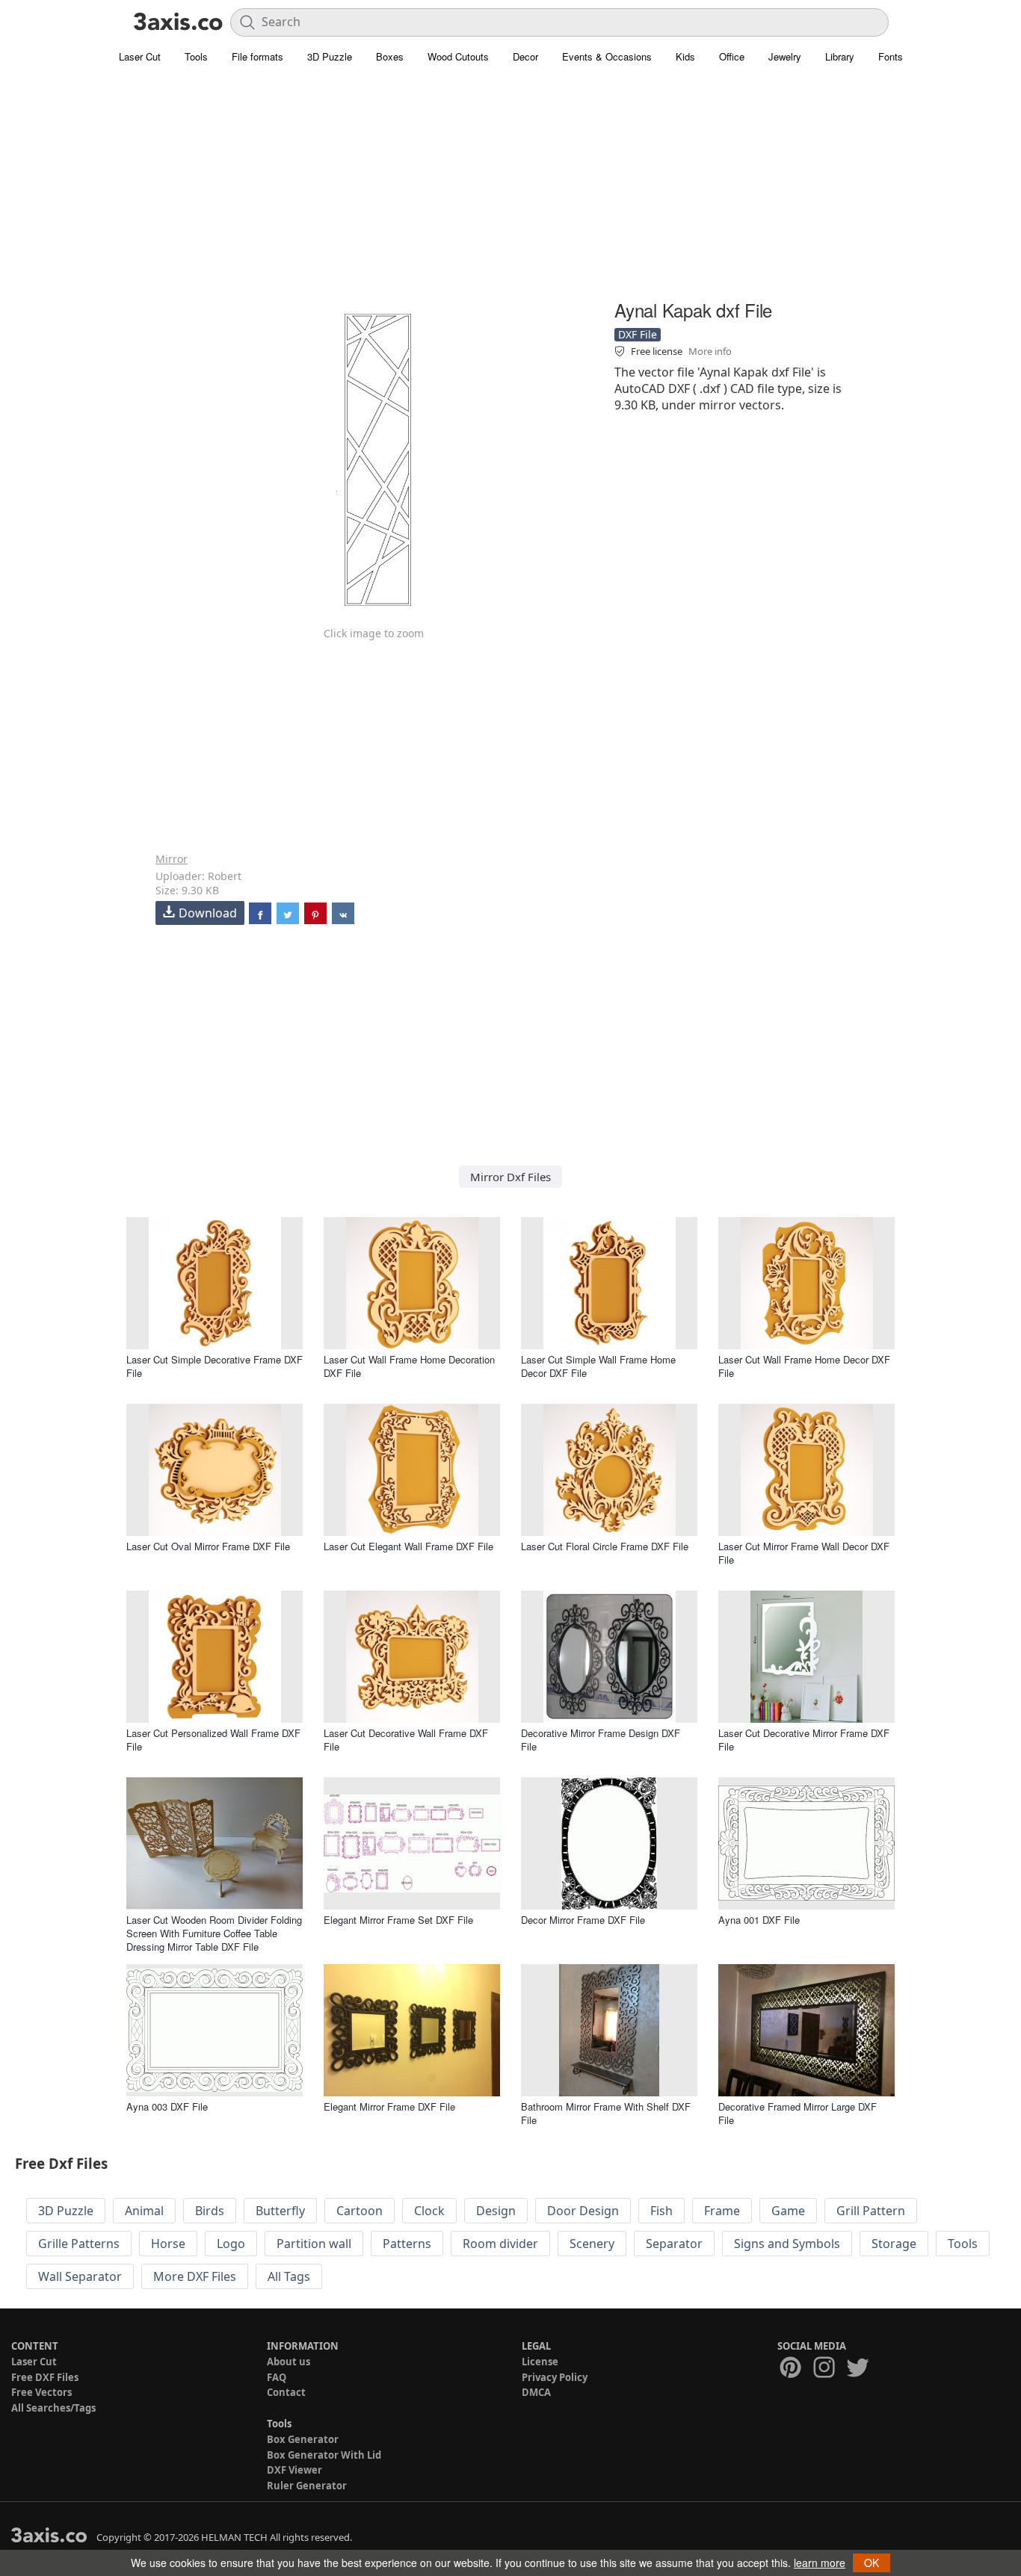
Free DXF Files (45, 2377)
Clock (429, 2211)
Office (732, 56)
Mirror (172, 859)
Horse (168, 2244)
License (540, 2362)
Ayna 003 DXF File (167, 2106)
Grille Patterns (79, 2244)
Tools (196, 56)
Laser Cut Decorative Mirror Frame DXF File (804, 1740)
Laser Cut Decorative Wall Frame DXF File (406, 1740)
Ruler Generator (307, 2486)
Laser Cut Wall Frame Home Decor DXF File (804, 1366)
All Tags (289, 2276)
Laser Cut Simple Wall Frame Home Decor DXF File (598, 1366)
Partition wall (314, 2244)
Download (208, 913)
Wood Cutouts (458, 56)
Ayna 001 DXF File (759, 1920)
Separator (674, 2244)
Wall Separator (80, 2276)
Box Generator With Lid (324, 2455)
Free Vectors (41, 2392)
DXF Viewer (294, 2470)
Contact (286, 2392)
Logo (231, 2244)
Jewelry (785, 56)
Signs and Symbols (787, 2244)
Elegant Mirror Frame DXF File (389, 2106)
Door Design (583, 2211)
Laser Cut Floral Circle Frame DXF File (605, 1546)
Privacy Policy (555, 2377)
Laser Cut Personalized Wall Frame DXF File (213, 1740)
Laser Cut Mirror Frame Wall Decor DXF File (804, 1553)
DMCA (536, 2392)
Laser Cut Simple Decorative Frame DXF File (215, 1366)
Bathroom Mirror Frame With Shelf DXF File (606, 2113)
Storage (894, 2244)
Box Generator (303, 2439)
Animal (144, 2211)
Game (788, 2211)
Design (496, 2211)
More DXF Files (195, 2276)
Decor (525, 56)
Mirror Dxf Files (510, 1177)
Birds (210, 2211)
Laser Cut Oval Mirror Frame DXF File (208, 1546)
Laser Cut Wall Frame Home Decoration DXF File (409, 1366)
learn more (820, 2563)
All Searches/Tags (53, 2408)
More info (710, 351)
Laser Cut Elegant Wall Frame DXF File (408, 1546)
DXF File (638, 334)
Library (840, 56)
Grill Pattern (871, 2211)
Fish (661, 2211)
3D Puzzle (330, 56)
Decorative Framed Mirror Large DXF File (798, 2113)
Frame (722, 2211)
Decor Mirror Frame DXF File (583, 1920)
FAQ (277, 2377)
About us (289, 2362)
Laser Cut (140, 56)
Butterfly (280, 2211)
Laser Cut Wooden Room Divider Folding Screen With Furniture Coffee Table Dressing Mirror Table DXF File (214, 1933)
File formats (257, 56)
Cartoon (360, 2211)
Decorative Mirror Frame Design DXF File (601, 1740)
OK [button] (872, 2563)
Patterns (407, 2244)
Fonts (891, 56)
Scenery (592, 2244)
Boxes (390, 56)
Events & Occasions (607, 56)
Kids (685, 56)
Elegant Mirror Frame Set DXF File (398, 1920)
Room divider (500, 2244)
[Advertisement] (510, 191)
